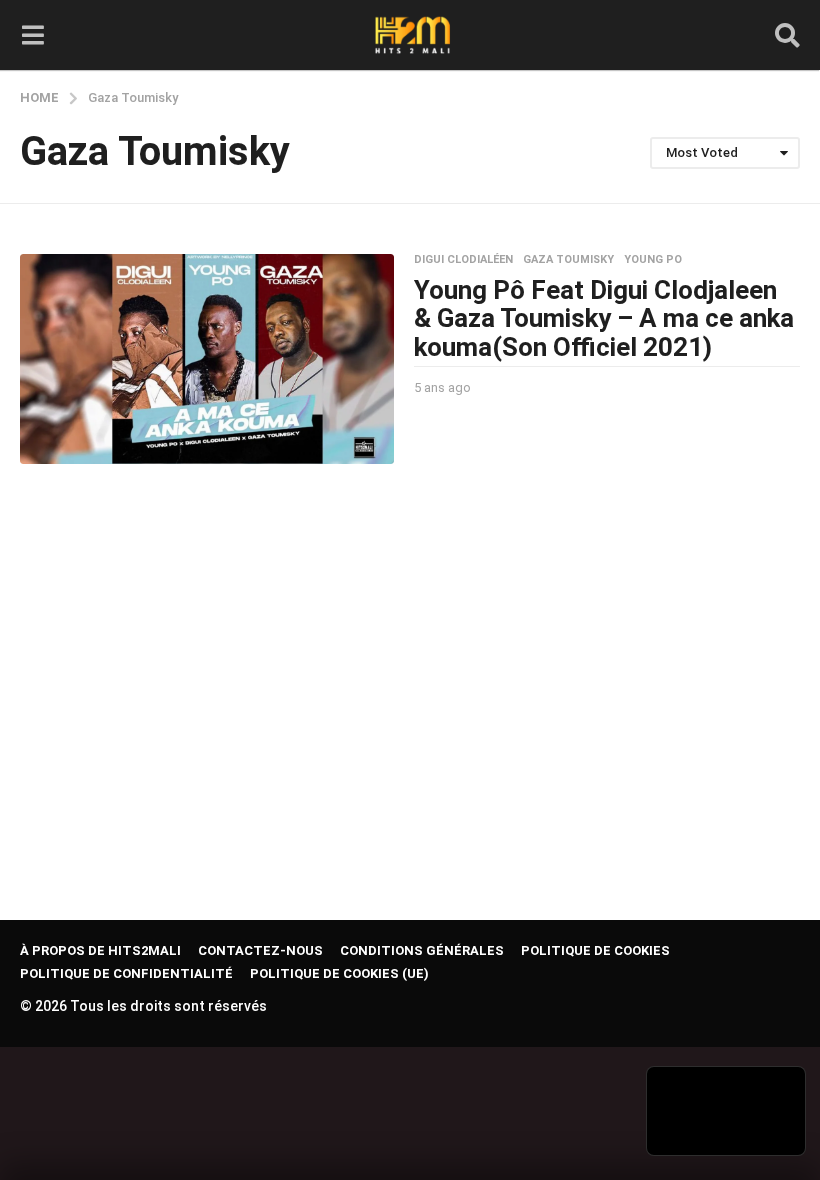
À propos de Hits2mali (100, 950)
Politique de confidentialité (126, 973)
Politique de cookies (595, 950)
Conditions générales (422, 950)
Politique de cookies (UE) (339, 973)
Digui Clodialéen (463, 260)
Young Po (653, 260)
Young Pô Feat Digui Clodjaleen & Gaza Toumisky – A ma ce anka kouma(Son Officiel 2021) (604, 318)
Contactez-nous (260, 950)
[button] (32, 35)
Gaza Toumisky (568, 260)
